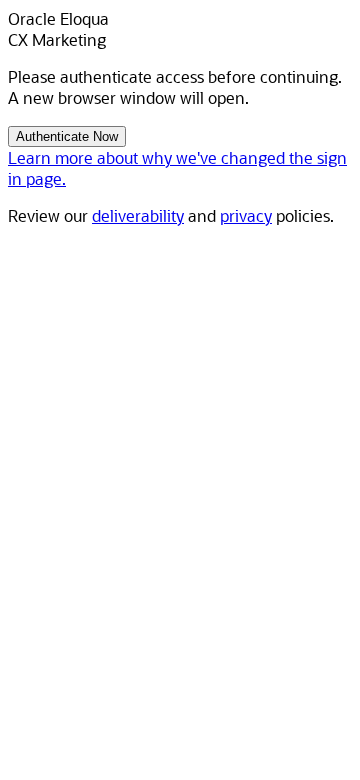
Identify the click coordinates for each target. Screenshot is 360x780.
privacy (246, 215)
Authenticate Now (67, 136)
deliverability (138, 215)
